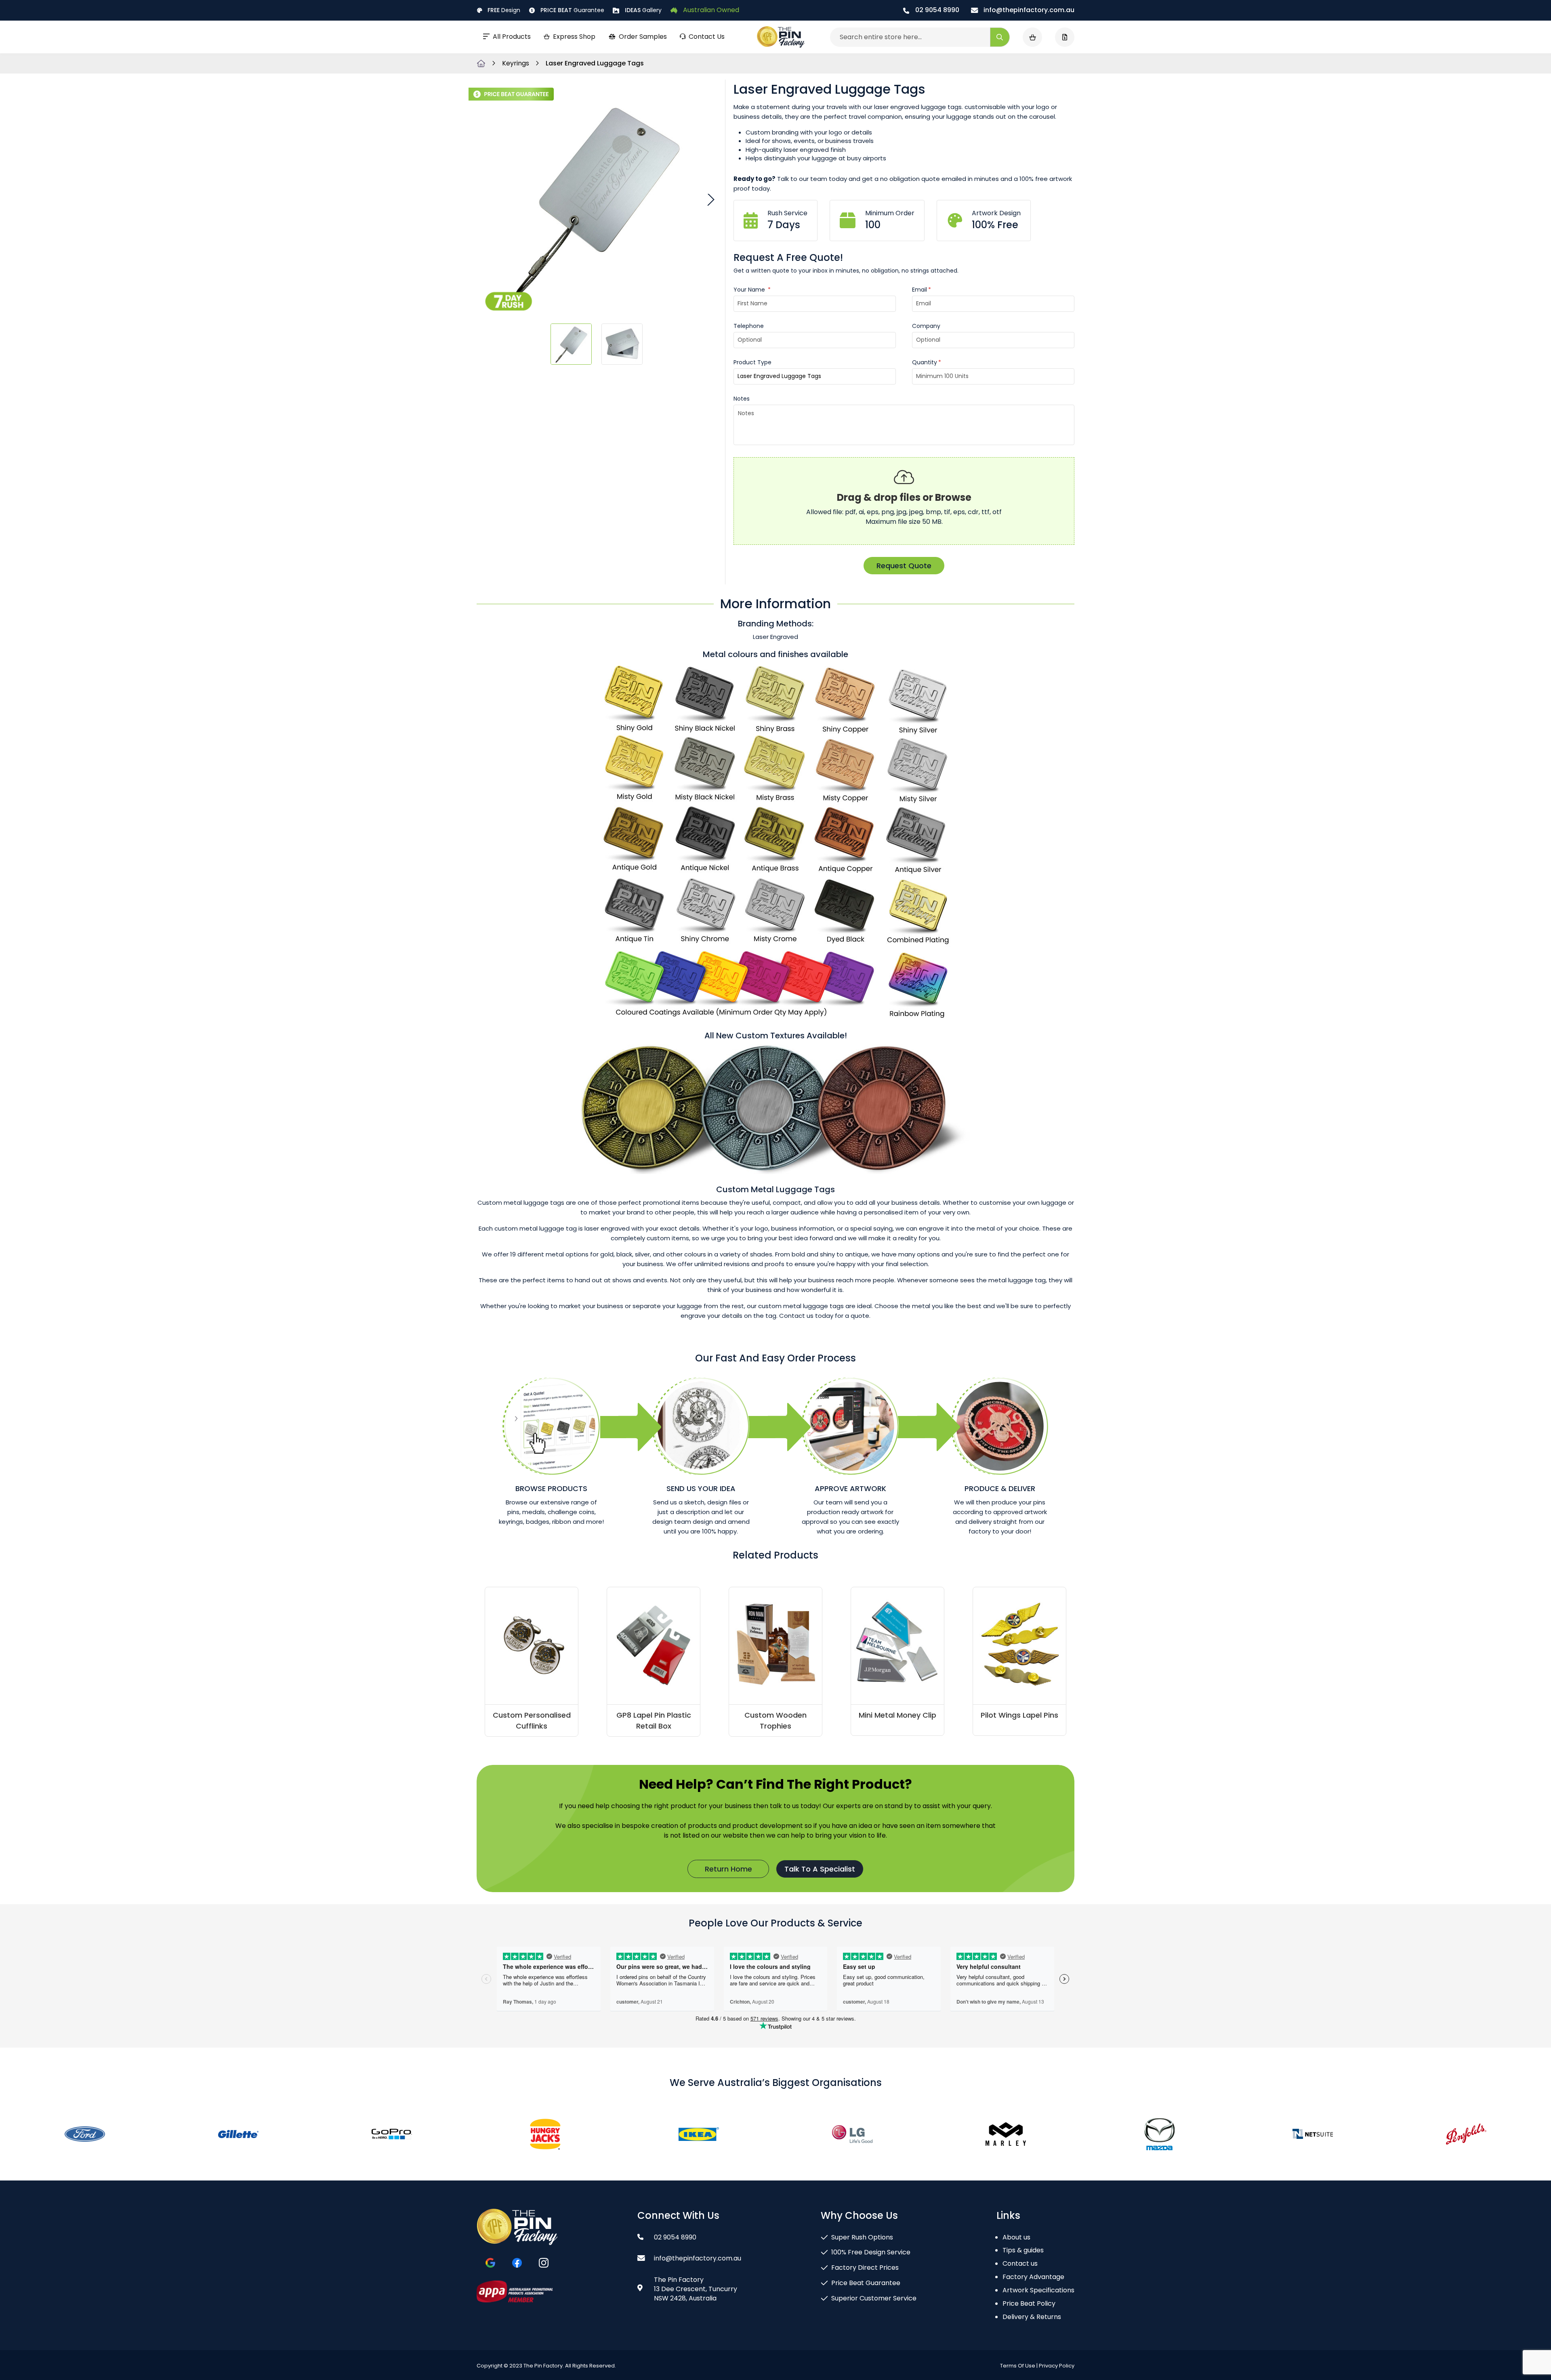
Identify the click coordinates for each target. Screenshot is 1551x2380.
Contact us (1020, 2263)
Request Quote (904, 566)
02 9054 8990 (936, 10)
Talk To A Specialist (820, 1869)
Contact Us (707, 37)
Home (481, 63)
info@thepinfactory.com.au (1028, 10)
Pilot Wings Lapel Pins (1019, 1715)
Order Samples (643, 37)
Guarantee (572, 10)
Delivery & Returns (1032, 2317)
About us (1016, 2237)
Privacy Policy (1057, 2366)
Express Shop (574, 37)
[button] (710, 199)
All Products (512, 37)
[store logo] (781, 37)
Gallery (643, 10)
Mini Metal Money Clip (897, 1715)
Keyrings (516, 63)
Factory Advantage (1033, 2277)
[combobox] (920, 37)
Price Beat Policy (1029, 2303)
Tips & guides (1023, 2250)
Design (504, 10)
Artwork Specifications (1038, 2290)
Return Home (728, 1869)
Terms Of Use (1018, 2366)
